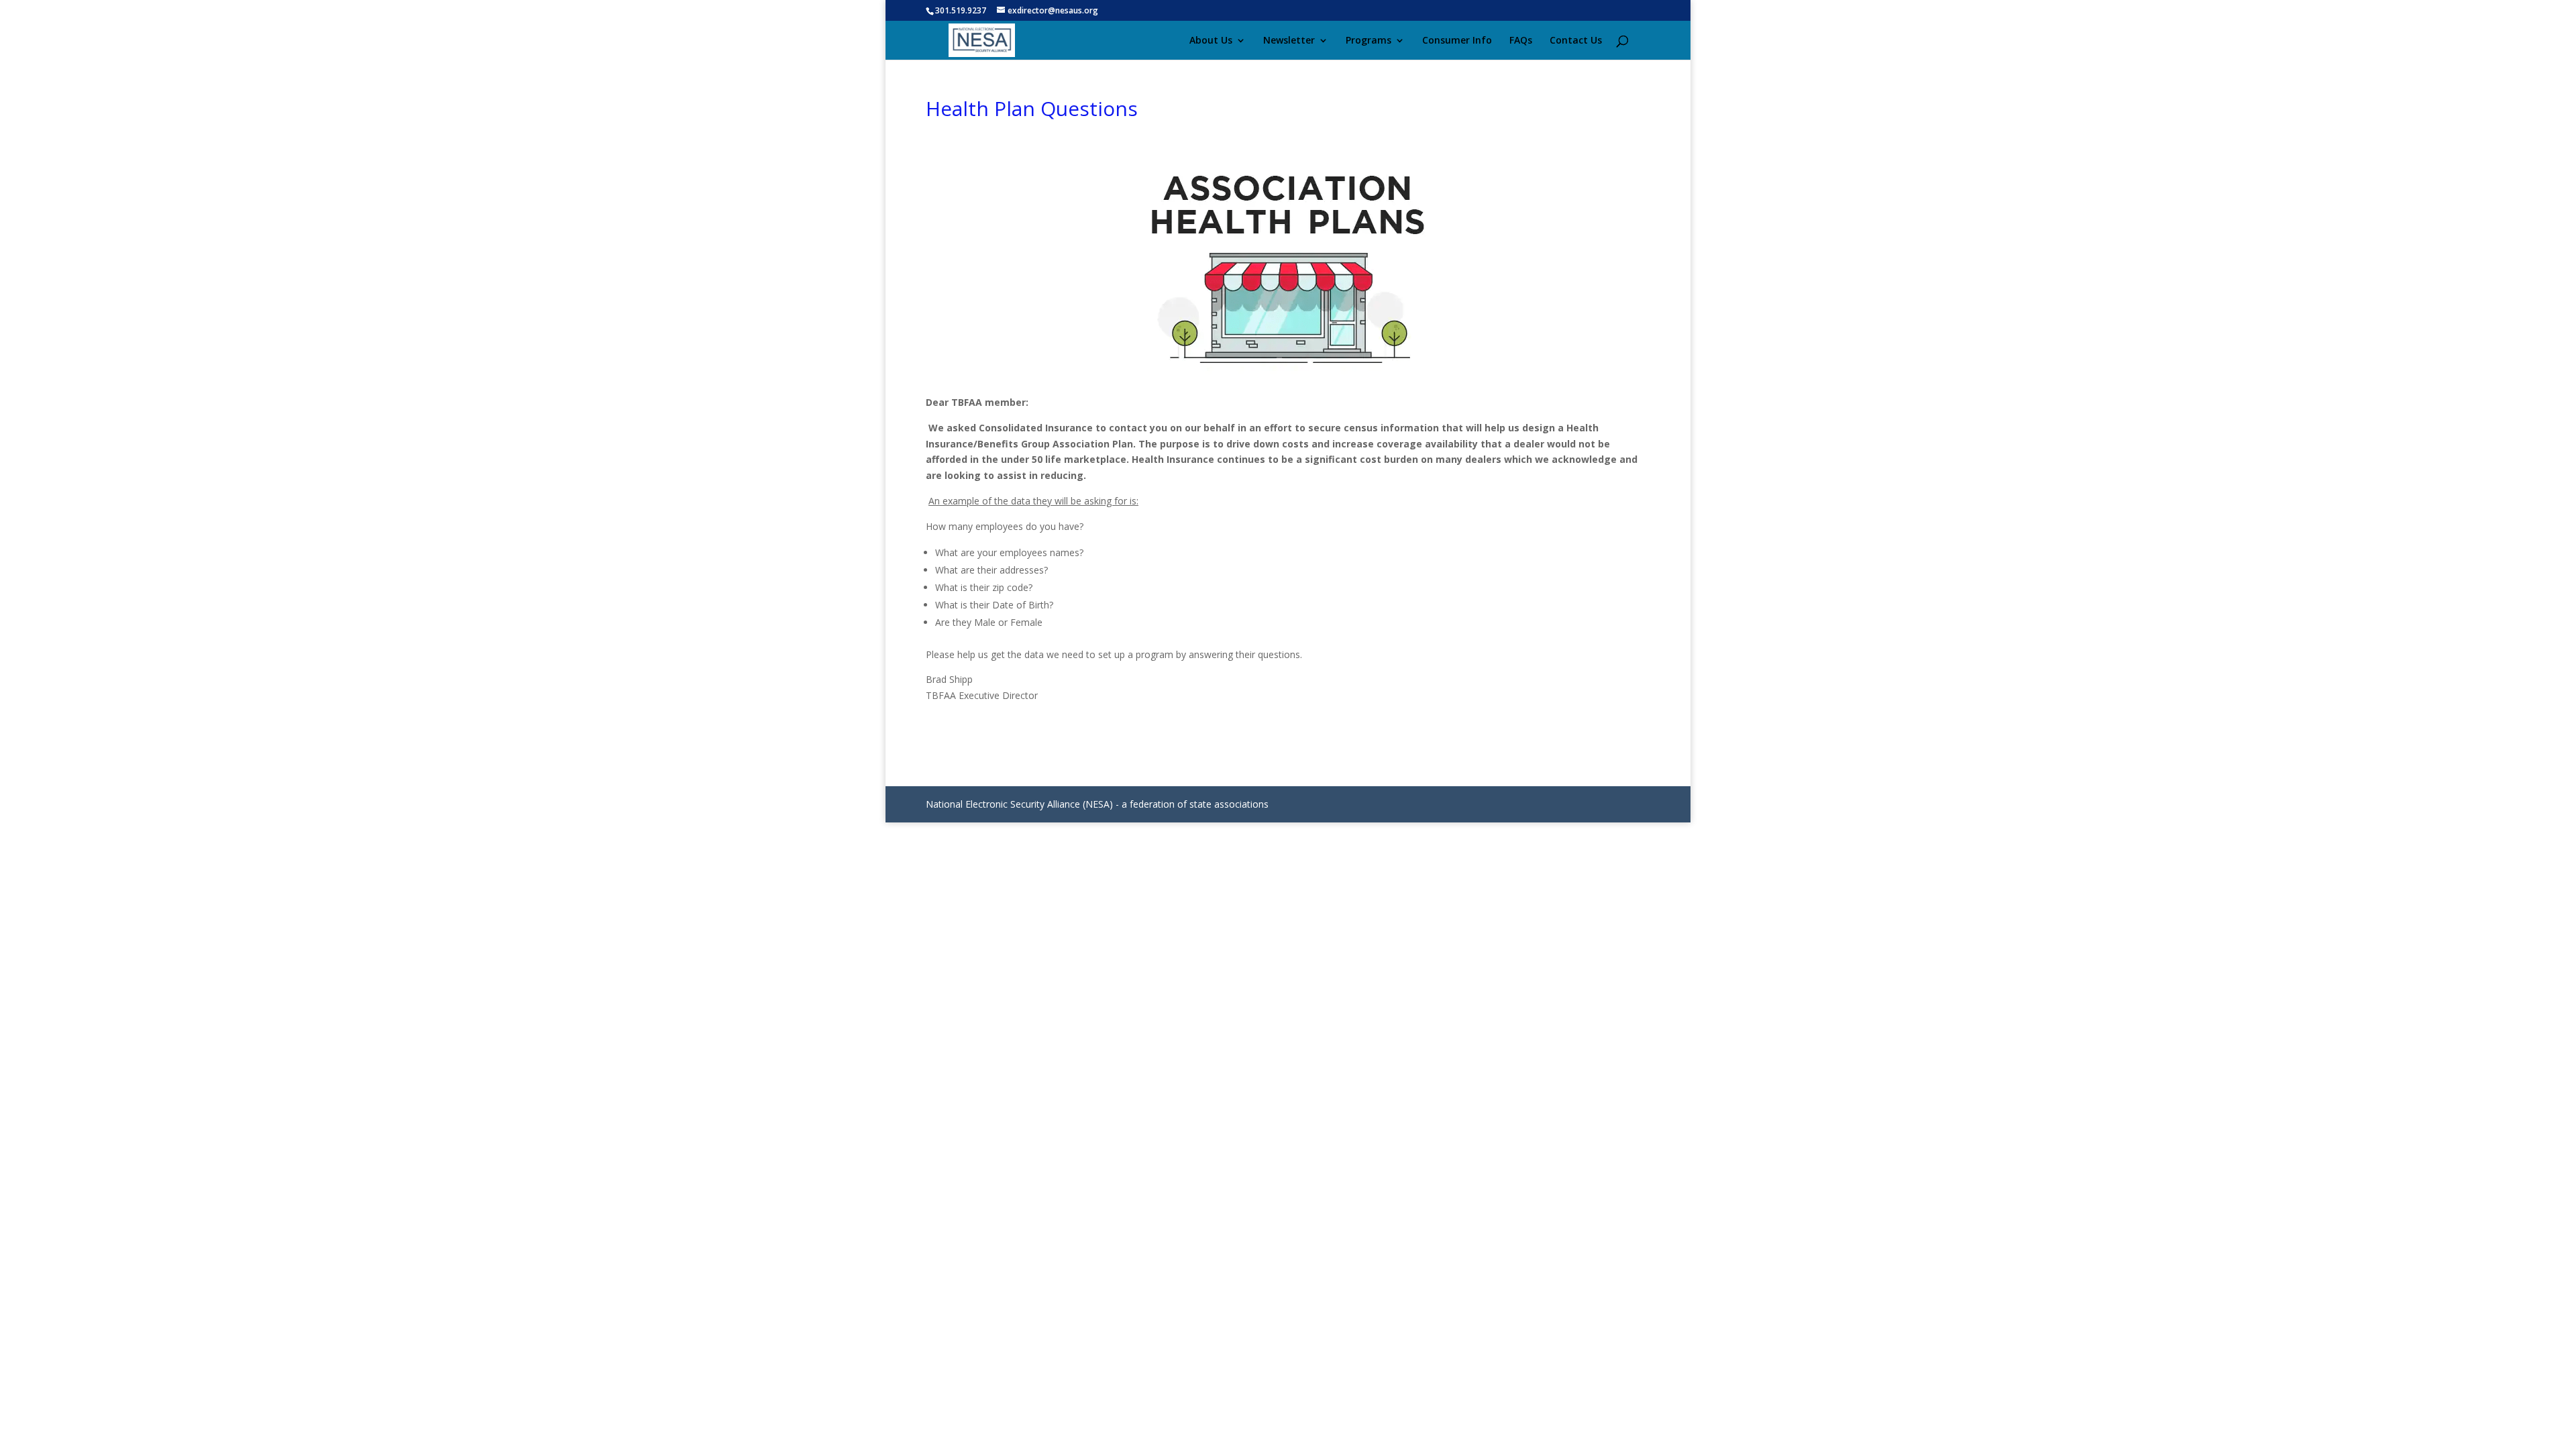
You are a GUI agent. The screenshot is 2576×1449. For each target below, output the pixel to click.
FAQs (1521, 41)
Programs (1368, 41)
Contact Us (1576, 41)
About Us (1211, 41)
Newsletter (1289, 41)
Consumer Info (1457, 41)
